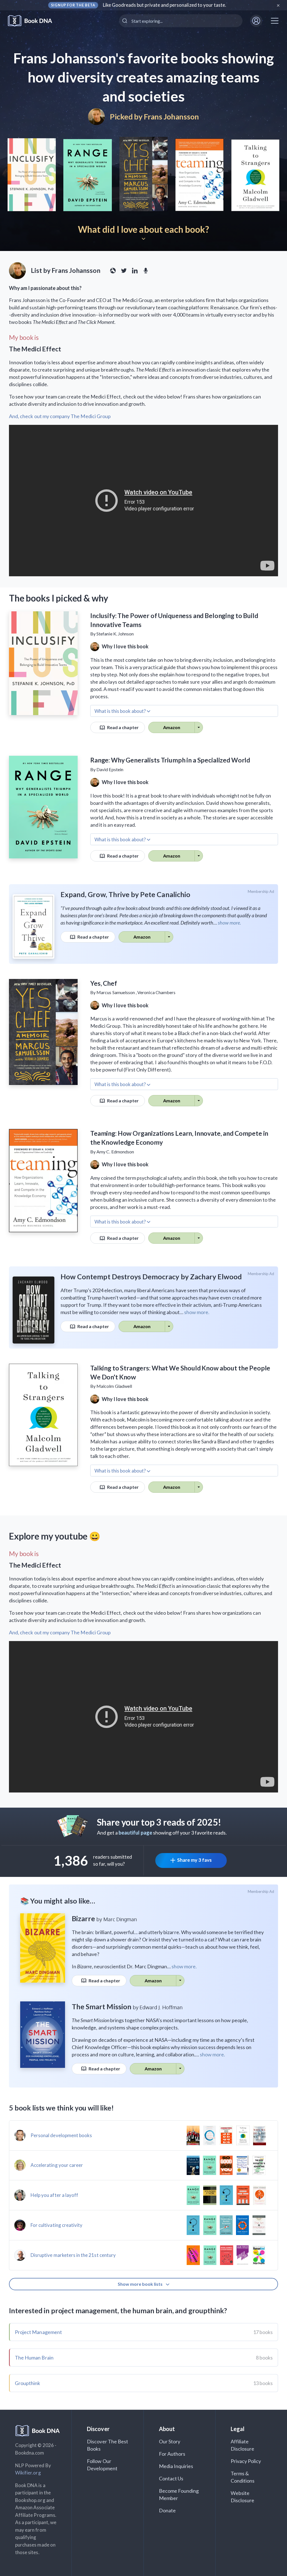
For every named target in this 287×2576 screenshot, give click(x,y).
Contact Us (171, 2478)
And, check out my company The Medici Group (60, 416)
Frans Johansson (171, 117)
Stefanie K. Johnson (115, 634)
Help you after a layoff (54, 2195)
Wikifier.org (28, 2473)
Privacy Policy (246, 2461)
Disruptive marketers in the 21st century (73, 2255)
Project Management (38, 2332)
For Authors (172, 2454)
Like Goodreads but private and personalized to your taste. (165, 5)
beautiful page (135, 1833)
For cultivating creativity (56, 2225)
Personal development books (61, 2135)
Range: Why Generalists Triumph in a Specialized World (170, 760)
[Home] (34, 21)
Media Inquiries (176, 2466)
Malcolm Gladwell (114, 1386)
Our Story (170, 2441)
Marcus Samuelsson (116, 992)
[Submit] (125, 21)
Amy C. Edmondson (115, 1152)
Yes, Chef (104, 983)
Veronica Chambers (156, 992)
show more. (229, 923)
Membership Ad (261, 891)
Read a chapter (122, 727)
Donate (167, 2510)
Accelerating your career (57, 2165)
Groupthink (28, 2383)
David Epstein (110, 769)
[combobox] (181, 21)
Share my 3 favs (194, 1860)
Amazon (172, 727)
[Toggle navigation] (275, 21)
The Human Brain (34, 2358)
